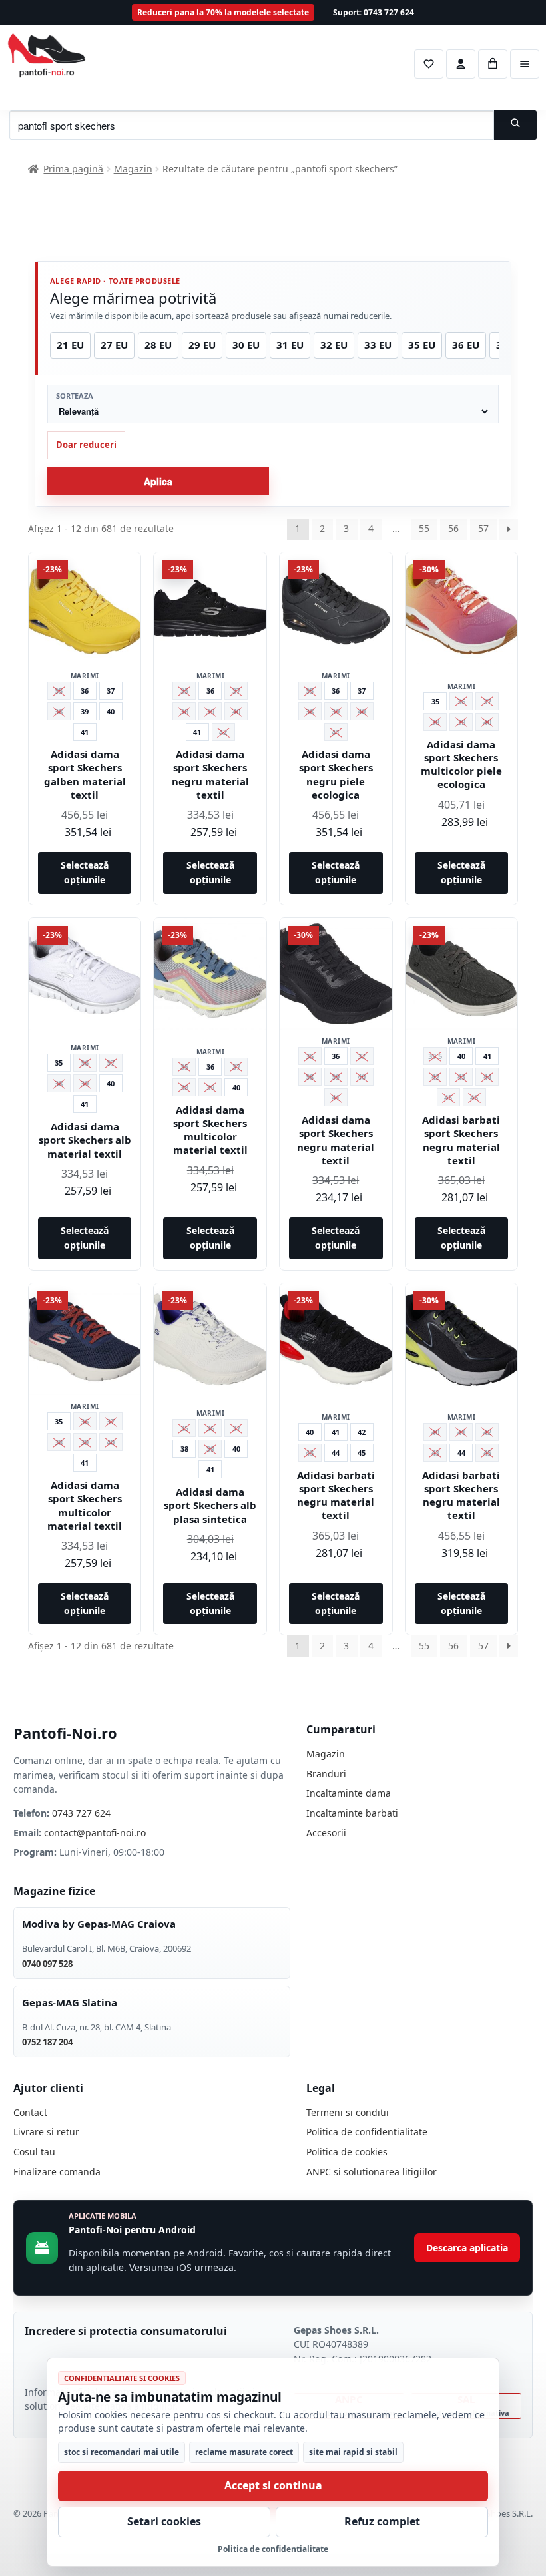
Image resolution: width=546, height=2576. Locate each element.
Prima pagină (73, 169)
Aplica (158, 481)
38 (184, 1449)
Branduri (326, 1774)
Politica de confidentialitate (367, 2132)
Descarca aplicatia (467, 2248)
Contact (30, 2112)
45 (362, 1453)
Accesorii (326, 1833)
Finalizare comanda (57, 2172)
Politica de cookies (347, 2152)
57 (483, 528)
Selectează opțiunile (85, 873)
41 (85, 732)
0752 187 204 (47, 2042)
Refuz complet (382, 2521)
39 (85, 711)
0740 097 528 (47, 1964)
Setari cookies (164, 2521)
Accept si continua (273, 2485)
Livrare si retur (46, 2132)
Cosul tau (34, 2152)
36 (85, 691)
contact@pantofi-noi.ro (95, 1833)
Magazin (133, 169)
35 (435, 701)
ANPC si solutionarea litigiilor (372, 2172)
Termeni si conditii (348, 2112)
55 (424, 528)
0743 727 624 (81, 1813)
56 (453, 528)
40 (111, 711)
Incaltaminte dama (349, 1793)
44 (336, 1453)
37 (111, 691)
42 (362, 1432)
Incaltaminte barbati (352, 1813)
